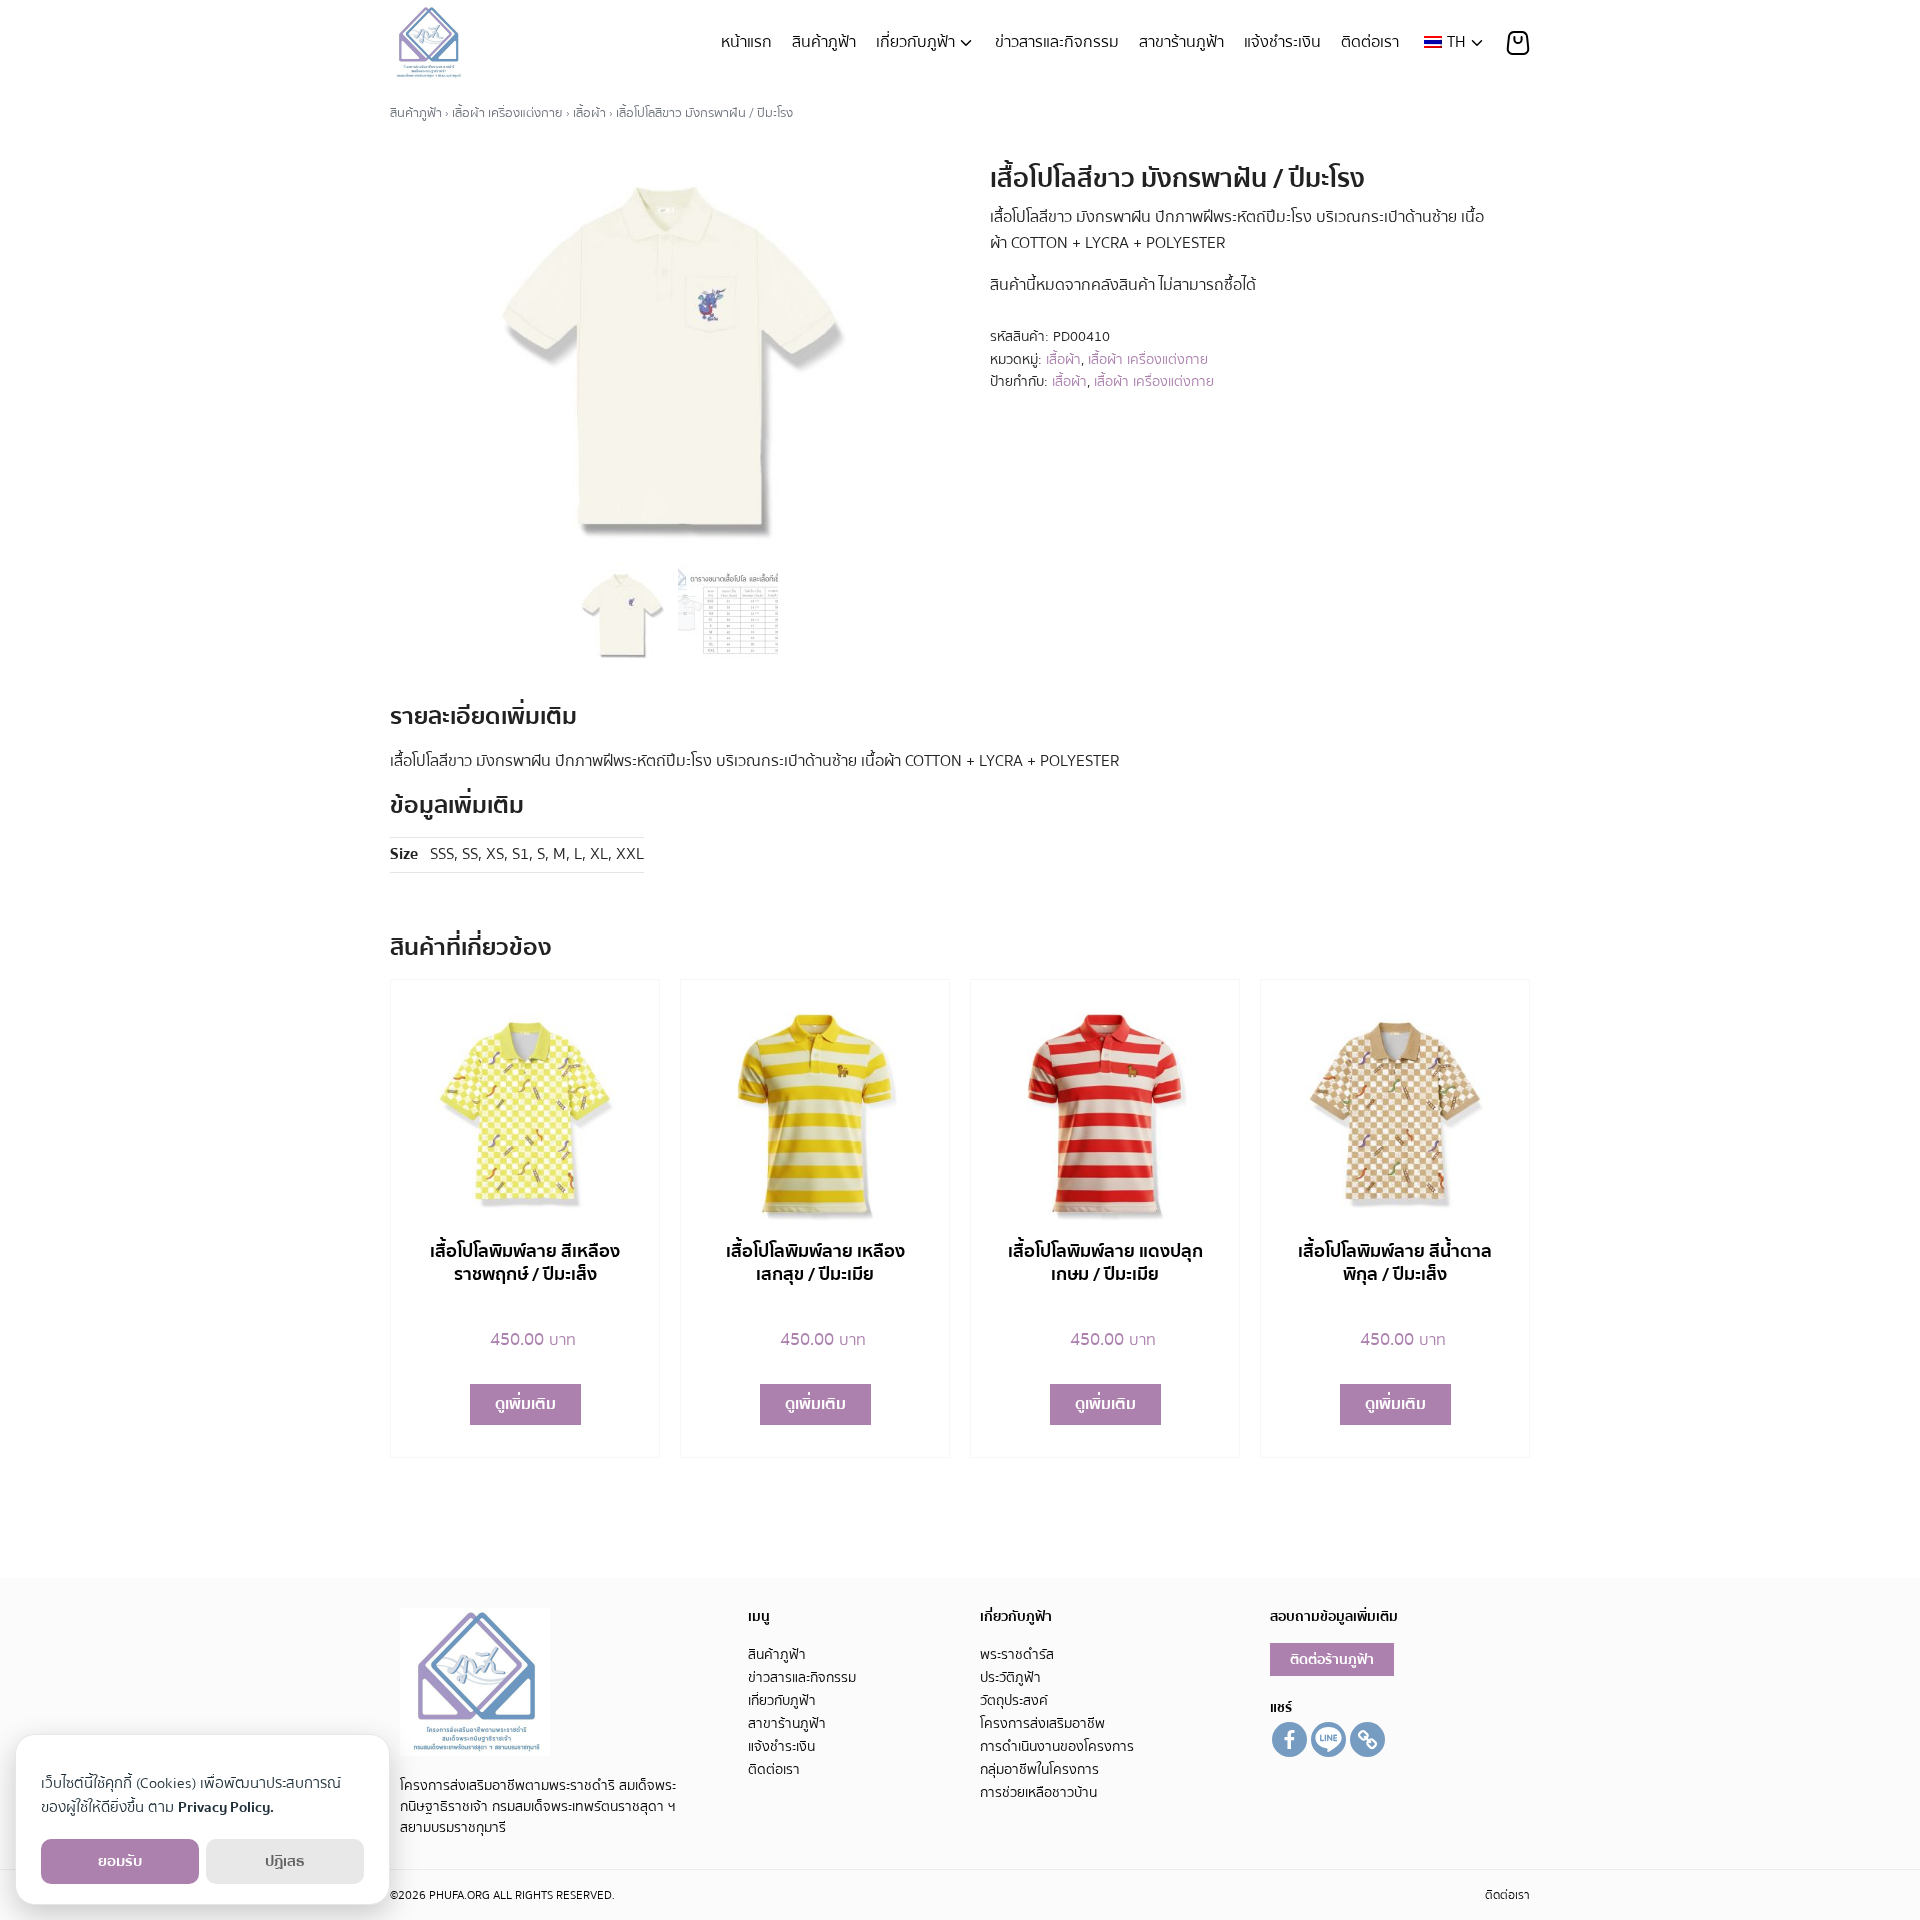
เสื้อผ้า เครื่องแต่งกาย (507, 113)
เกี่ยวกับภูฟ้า (915, 42)
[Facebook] (1289, 1739)
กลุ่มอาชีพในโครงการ (1039, 1769)
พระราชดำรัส (1017, 1654)
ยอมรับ (120, 1861)
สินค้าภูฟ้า (824, 42)
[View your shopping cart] (1518, 43)
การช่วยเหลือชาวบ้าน (1038, 1792)
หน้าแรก (746, 42)
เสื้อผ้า (589, 113)
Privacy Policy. (226, 1807)
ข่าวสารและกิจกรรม (1057, 42)
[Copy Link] (1367, 1739)
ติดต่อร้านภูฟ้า (1332, 1659)
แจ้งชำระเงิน (1282, 42)
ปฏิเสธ (285, 1861)
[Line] (1328, 1739)
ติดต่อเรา (1370, 42)
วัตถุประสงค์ (1014, 1700)
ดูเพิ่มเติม (525, 1404)
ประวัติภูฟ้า (1010, 1677)
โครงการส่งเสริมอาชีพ (1042, 1723)
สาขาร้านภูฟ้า (1181, 42)
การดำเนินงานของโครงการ (1057, 1746)
